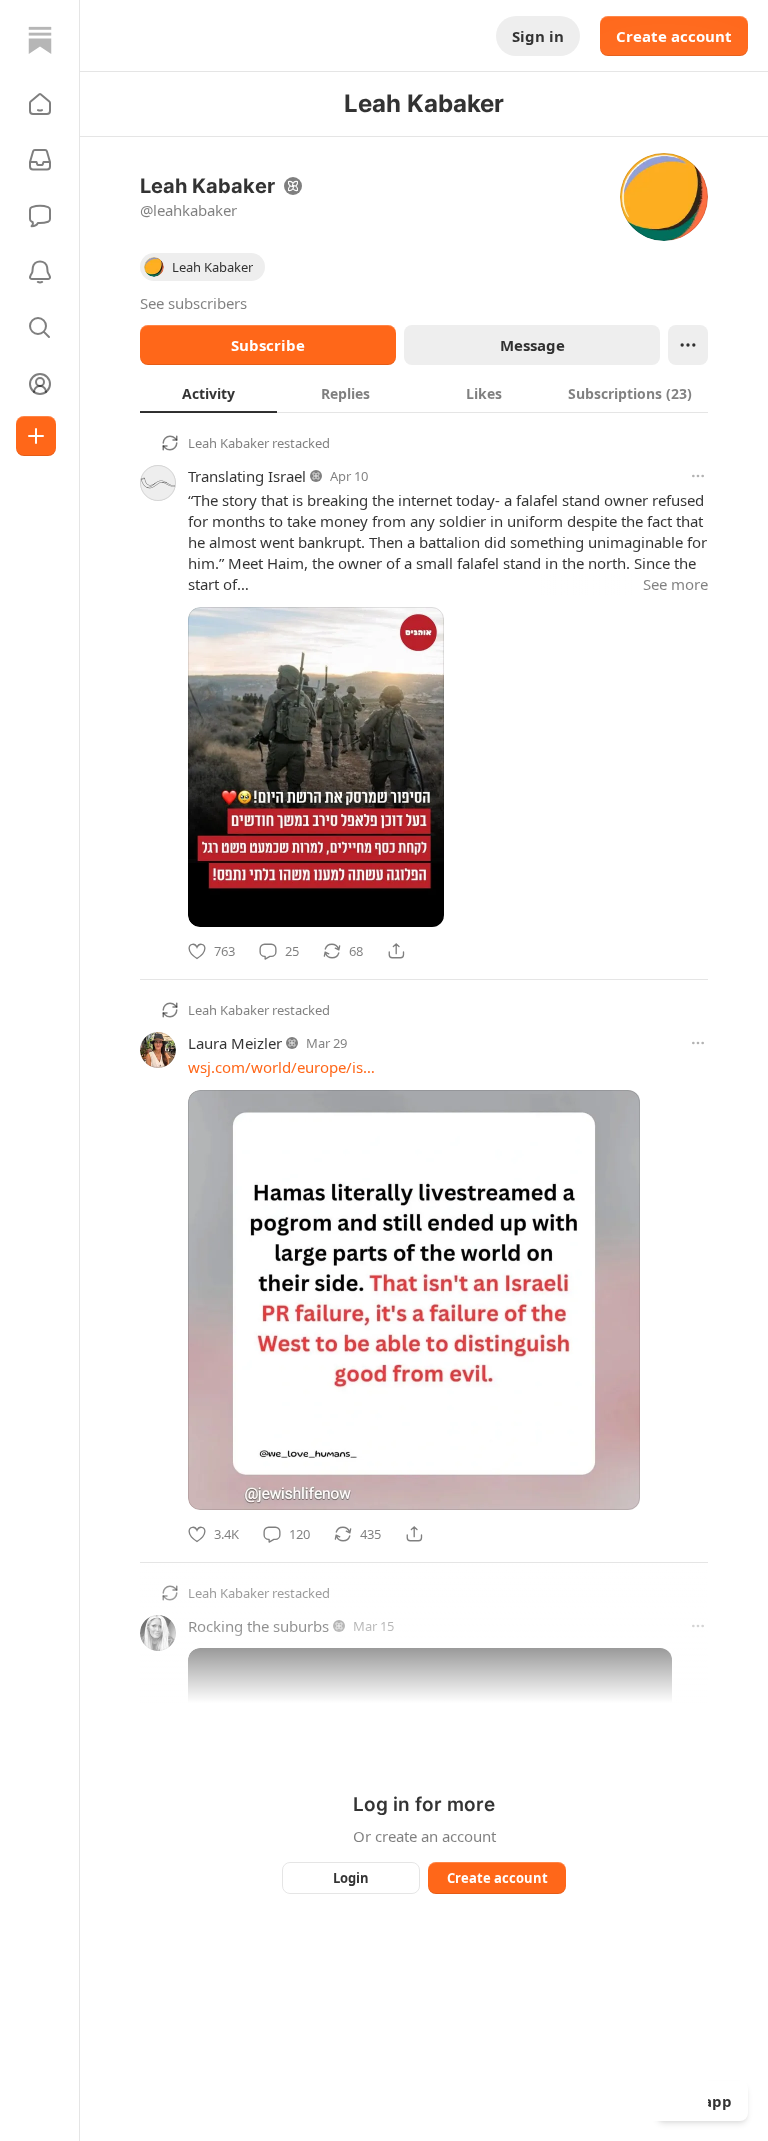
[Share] (396, 951)
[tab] (208, 393)
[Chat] (40, 216)
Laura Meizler (235, 1043)
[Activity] (40, 272)
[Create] (36, 436)
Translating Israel (247, 476)
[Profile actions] (688, 345)
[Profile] (40, 384)
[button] (40, 104)
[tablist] (424, 393)
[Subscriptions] (40, 160)
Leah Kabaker (228, 443)
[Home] (40, 40)
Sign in (538, 36)
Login (351, 1878)
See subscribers (193, 303)
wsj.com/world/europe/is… (281, 1067)
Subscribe (268, 345)
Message (532, 345)
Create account (674, 36)
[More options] (698, 476)
